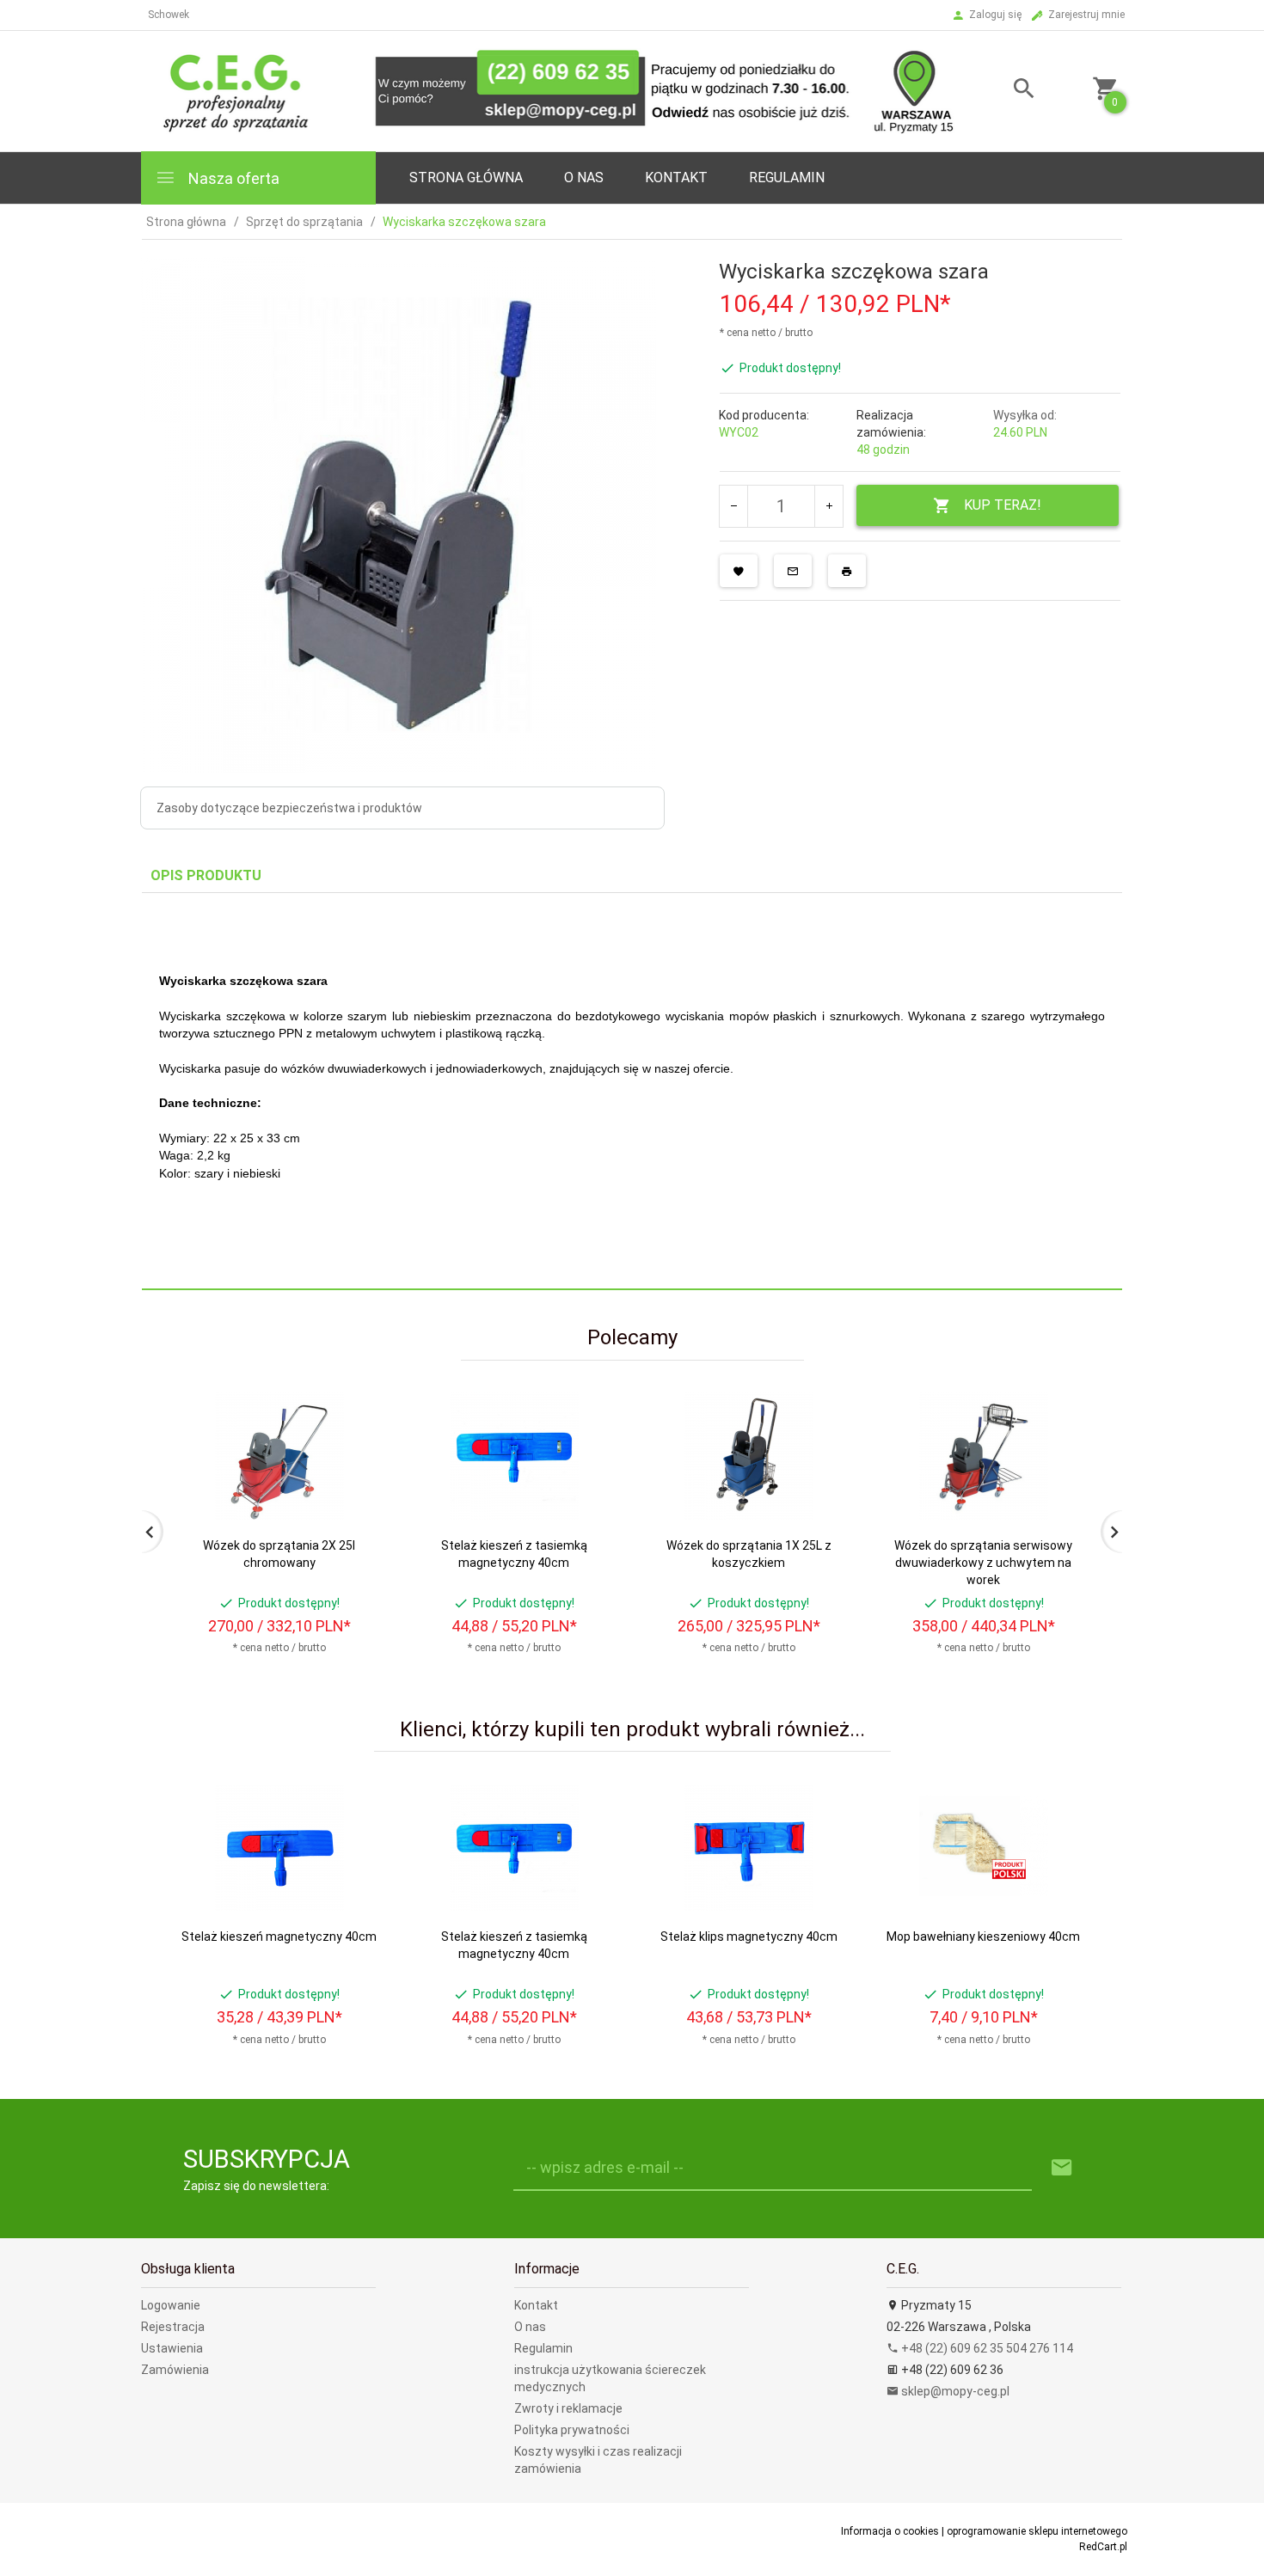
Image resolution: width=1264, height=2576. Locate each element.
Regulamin (787, 177)
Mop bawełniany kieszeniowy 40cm (983, 1937)
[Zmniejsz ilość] (734, 506)
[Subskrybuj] (1062, 2168)
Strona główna (466, 177)
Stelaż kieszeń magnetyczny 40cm (279, 1937)
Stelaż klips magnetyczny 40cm (749, 1937)
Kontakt (676, 177)
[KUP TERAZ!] (356, 1487)
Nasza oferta (232, 178)
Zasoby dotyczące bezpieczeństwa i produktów (289, 808)
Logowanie (171, 2305)
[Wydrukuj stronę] (847, 571)
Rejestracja (173, 2327)
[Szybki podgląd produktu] (356, 1397)
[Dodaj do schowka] (739, 571)
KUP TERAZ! (1003, 505)
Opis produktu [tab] (206, 875)
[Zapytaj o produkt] (793, 571)
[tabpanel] (632, 1092)
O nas (530, 2327)
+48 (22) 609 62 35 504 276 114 (986, 2348)
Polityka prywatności (572, 2430)
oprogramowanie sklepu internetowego (1037, 2531)
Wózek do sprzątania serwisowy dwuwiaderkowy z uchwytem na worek (983, 1563)
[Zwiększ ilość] (828, 506)
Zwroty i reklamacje (568, 2408)
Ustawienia (172, 2348)
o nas (584, 177)
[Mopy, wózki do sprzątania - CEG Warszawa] (548, 90)
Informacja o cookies (890, 2531)
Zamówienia (175, 2370)
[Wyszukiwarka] (1003, 91)
